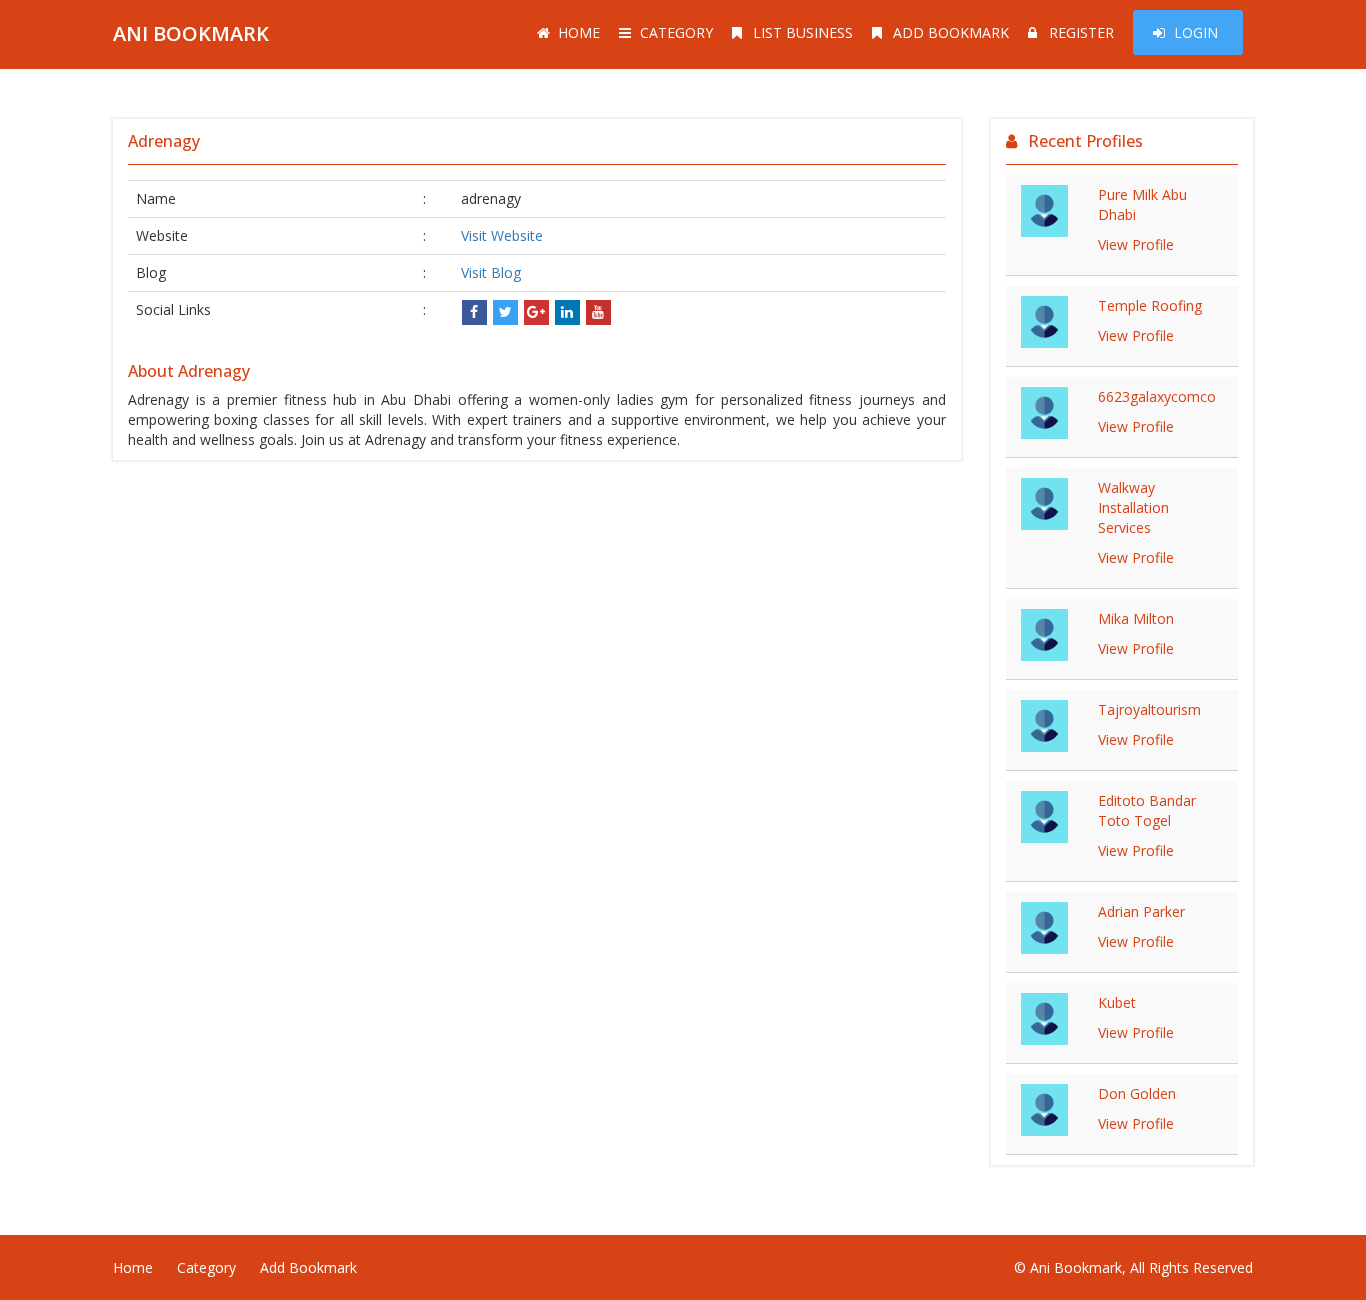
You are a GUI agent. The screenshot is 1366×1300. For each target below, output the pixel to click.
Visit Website (502, 235)
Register (1081, 32)
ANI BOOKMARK (191, 33)
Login (1196, 32)
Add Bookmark (951, 32)
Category (676, 32)
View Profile (1136, 244)
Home (579, 32)
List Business (803, 32)
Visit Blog (491, 272)
